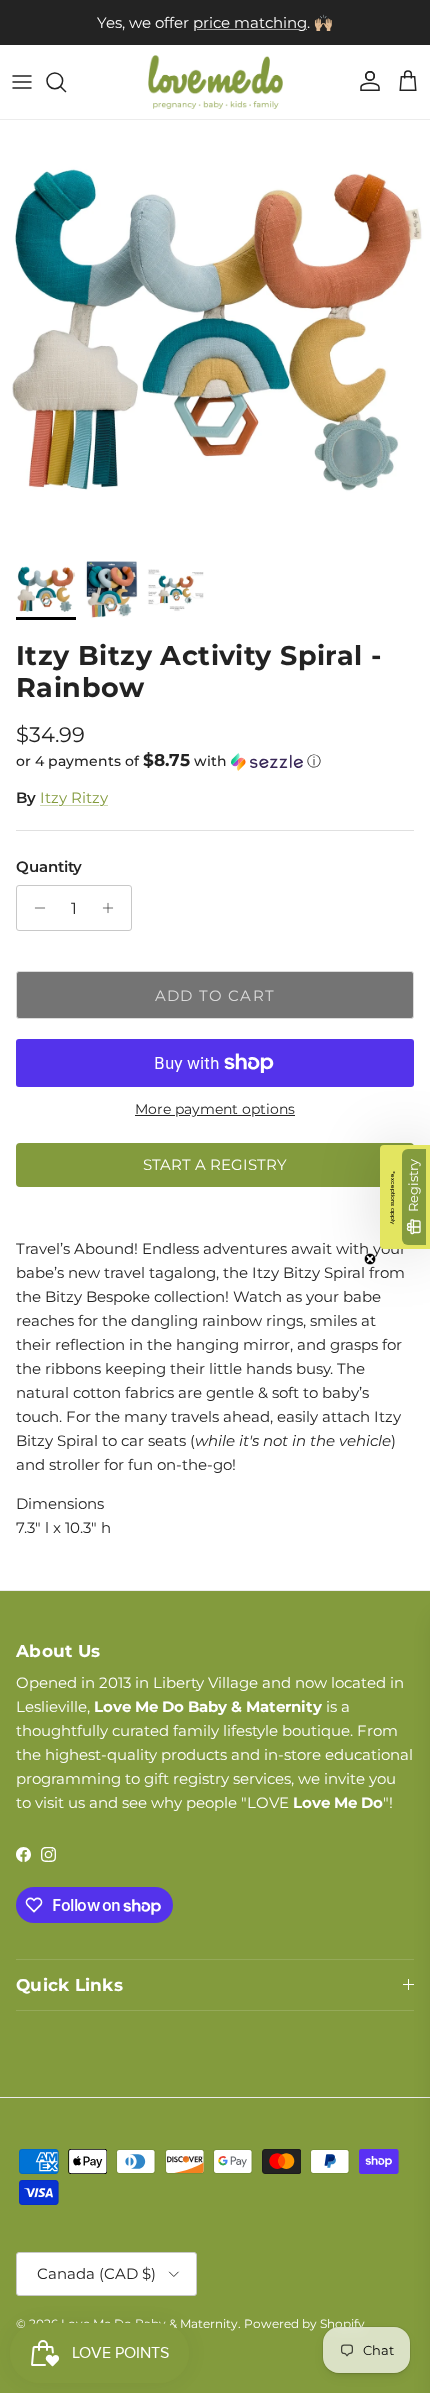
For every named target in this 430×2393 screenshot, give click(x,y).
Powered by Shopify (304, 2323)
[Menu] (22, 82)
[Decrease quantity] (34, 908)
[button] (215, 761)
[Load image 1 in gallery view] (215, 335)
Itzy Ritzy (74, 797)
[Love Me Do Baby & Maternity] (215, 82)
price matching (250, 22)
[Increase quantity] (113, 908)
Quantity (49, 866)
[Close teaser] (370, 1259)
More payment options (215, 1109)
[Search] (66, 82)
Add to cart (215, 995)
